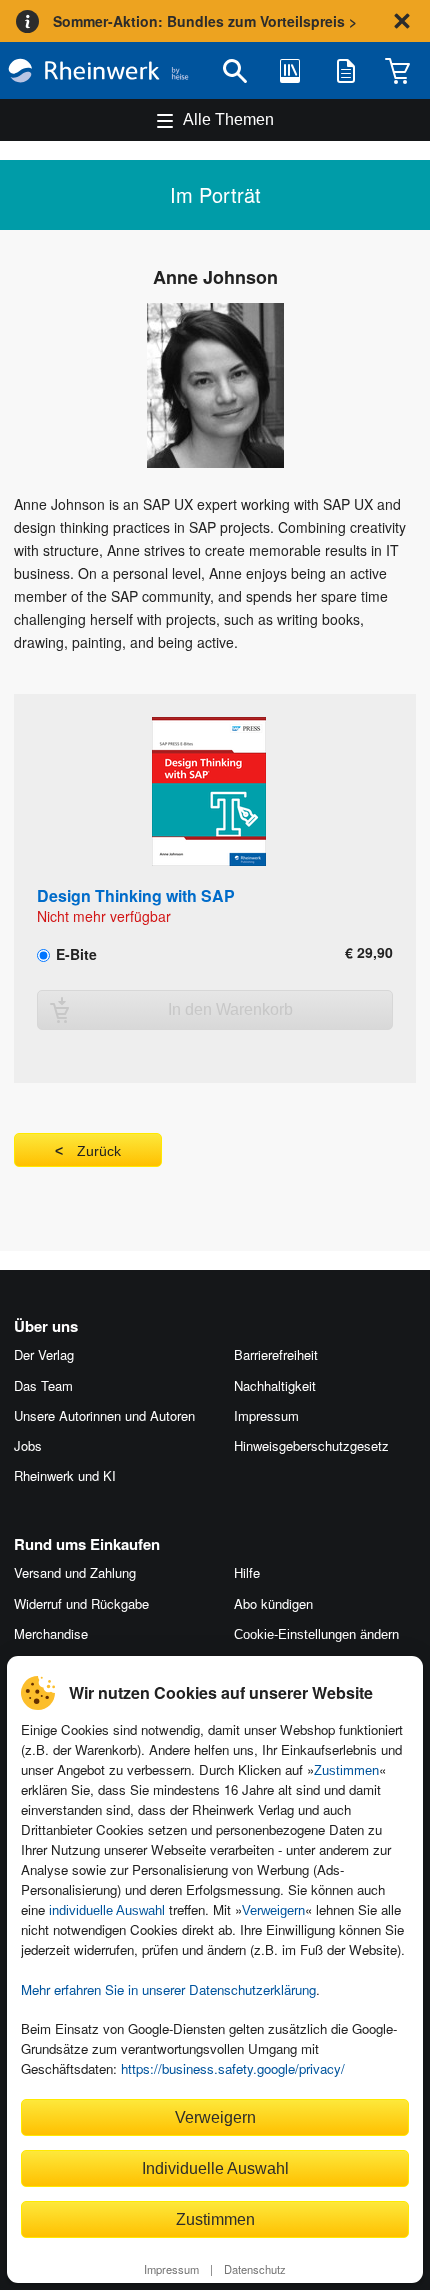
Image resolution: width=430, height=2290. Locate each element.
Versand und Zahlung (75, 1572)
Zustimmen (346, 1770)
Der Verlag (44, 1354)
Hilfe (247, 1572)
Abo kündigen (273, 1603)
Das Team (43, 1385)
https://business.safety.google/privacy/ (233, 2068)
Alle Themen (228, 119)
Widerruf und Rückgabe (81, 1603)
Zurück (99, 1151)
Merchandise (51, 1633)
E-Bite (74, 953)
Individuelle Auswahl (215, 2168)
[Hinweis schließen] (402, 21)
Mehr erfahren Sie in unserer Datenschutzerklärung (168, 1989)
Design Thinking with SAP (136, 895)
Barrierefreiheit (276, 1354)
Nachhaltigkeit (275, 1385)
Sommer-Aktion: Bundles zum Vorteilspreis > (205, 21)
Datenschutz (255, 2269)
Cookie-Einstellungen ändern (316, 1634)
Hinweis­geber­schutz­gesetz (311, 1445)
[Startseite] (98, 70)
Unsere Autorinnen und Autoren (104, 1415)
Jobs (28, 1445)
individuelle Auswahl (107, 1910)
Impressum (171, 2269)
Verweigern (273, 1910)
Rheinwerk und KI (65, 1475)
